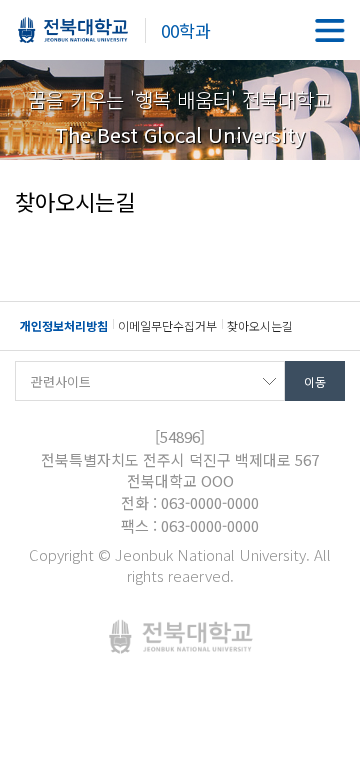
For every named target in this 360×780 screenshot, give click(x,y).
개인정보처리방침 (64, 325)
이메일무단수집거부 (167, 325)
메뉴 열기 (330, 30)
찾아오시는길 (260, 325)
